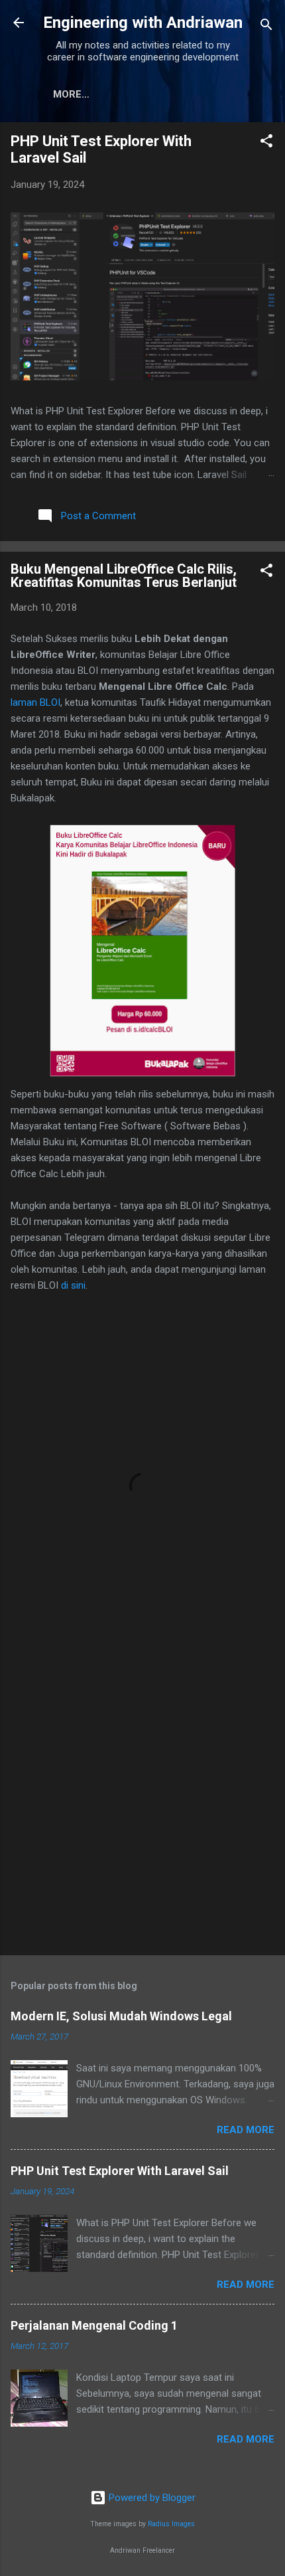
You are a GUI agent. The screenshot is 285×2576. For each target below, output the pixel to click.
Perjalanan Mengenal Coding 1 (94, 2325)
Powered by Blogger (151, 2498)
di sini (73, 1285)
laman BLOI (35, 702)
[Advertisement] (142, 1791)
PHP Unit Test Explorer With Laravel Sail (120, 2171)
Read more (246, 2130)
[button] (266, 143)
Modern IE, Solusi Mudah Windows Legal (121, 2016)
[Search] (266, 27)
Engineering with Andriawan (143, 23)
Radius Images (171, 2524)
